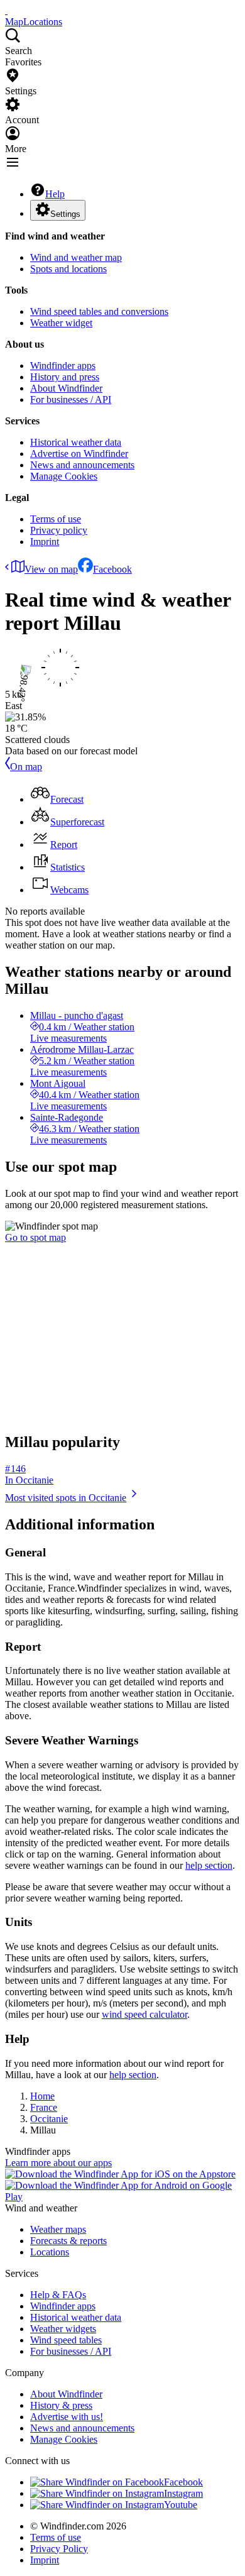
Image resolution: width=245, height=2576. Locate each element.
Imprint (45, 542)
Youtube (181, 2505)
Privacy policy (59, 530)
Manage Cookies (64, 476)
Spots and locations (68, 269)
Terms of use (56, 519)
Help (55, 194)
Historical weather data (76, 442)
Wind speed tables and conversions (99, 311)
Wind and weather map (76, 257)
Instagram (183, 2493)
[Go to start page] (6, 10)
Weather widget (61, 323)
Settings (65, 214)
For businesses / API (71, 399)
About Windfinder (66, 388)
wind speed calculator (144, 2014)
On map (26, 767)
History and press (65, 377)
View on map (51, 569)
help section (209, 1865)
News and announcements (82, 465)
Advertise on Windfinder (79, 454)
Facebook (112, 569)
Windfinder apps (63, 366)
